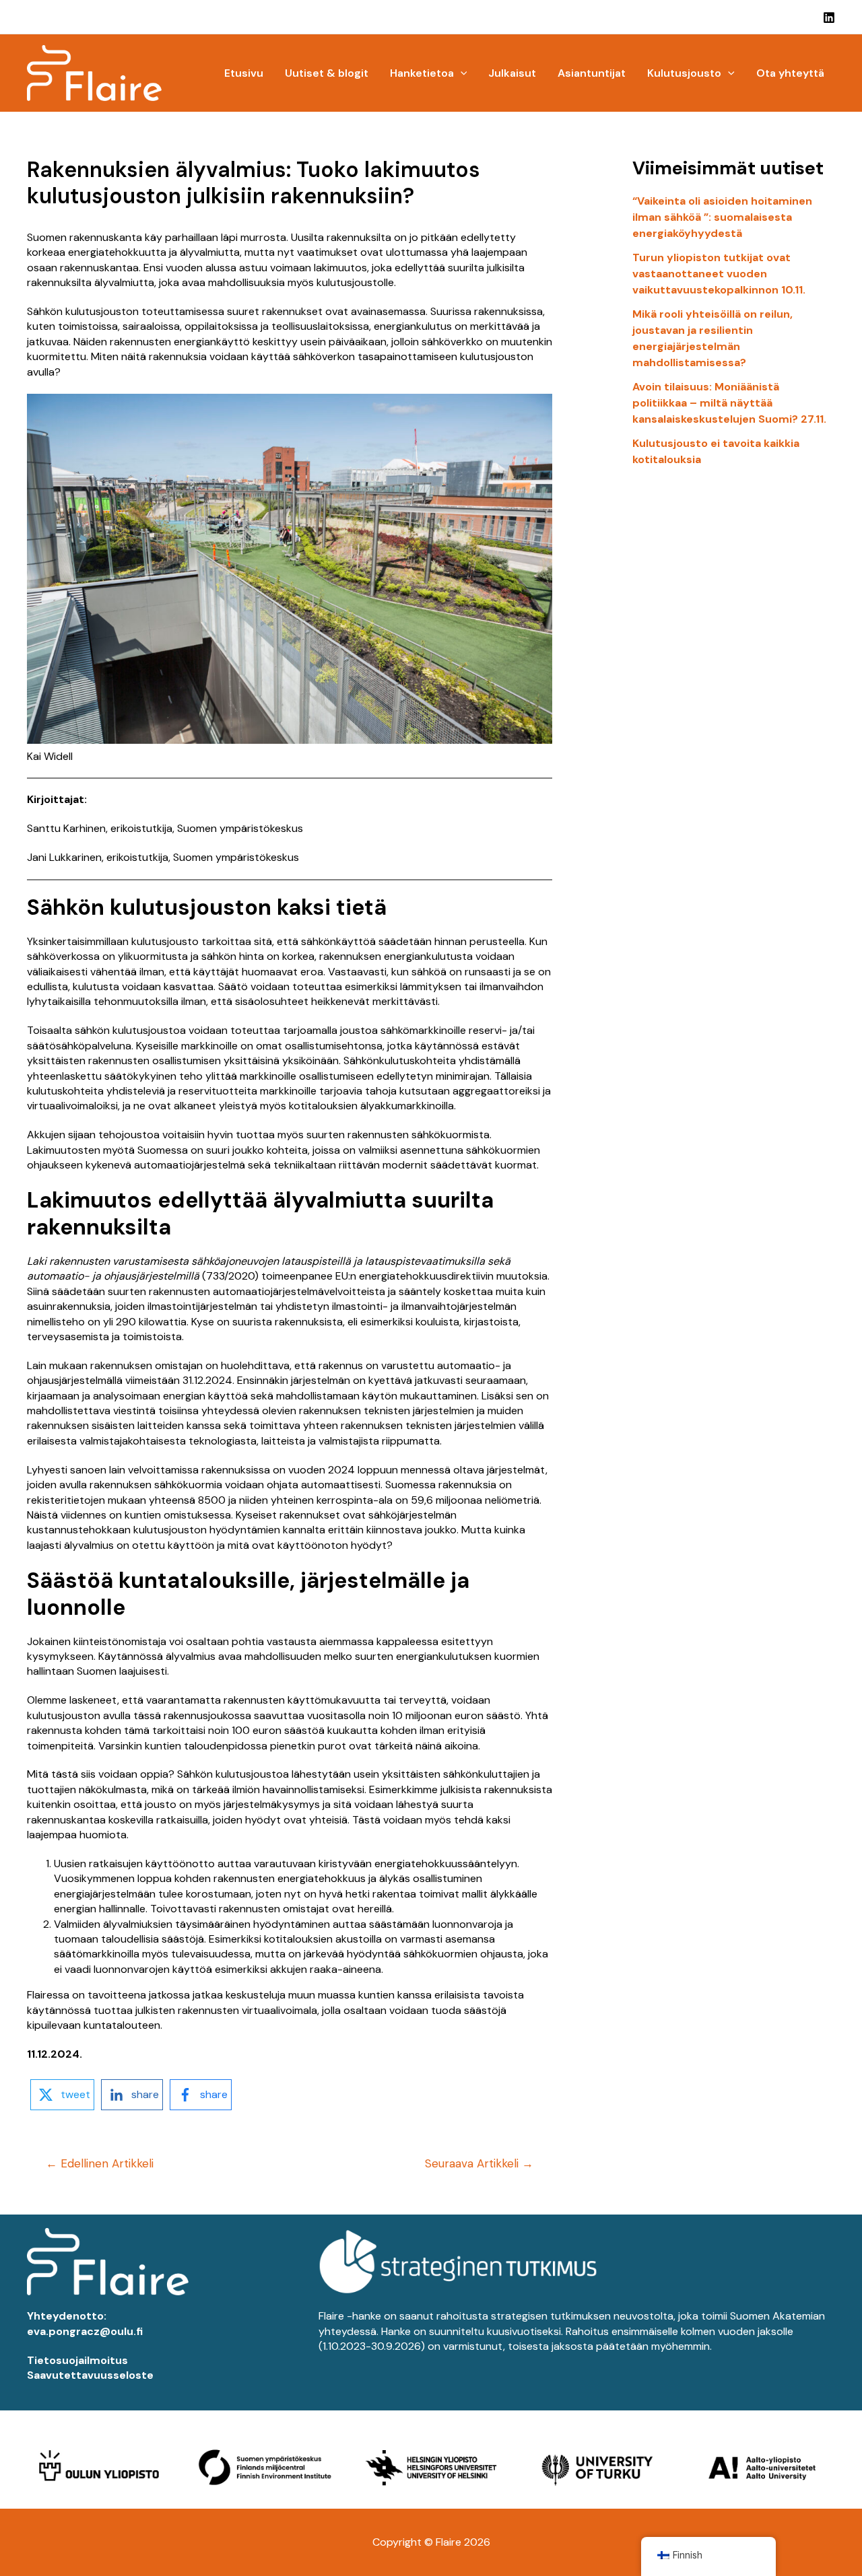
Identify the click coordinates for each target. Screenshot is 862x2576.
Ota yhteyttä (790, 73)
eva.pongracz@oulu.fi (85, 2331)
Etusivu (244, 73)
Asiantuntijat (592, 73)
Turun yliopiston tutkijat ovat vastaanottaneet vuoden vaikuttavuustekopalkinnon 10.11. (719, 274)
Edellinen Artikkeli (100, 2164)
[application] (461, 73)
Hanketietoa (422, 73)
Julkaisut (512, 73)
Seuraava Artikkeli (479, 2164)
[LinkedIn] (829, 18)
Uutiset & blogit (327, 73)
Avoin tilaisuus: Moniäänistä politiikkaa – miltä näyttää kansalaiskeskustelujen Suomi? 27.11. (729, 403)
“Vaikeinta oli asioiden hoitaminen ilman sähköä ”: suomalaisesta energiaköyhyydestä (722, 217)
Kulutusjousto (684, 73)
